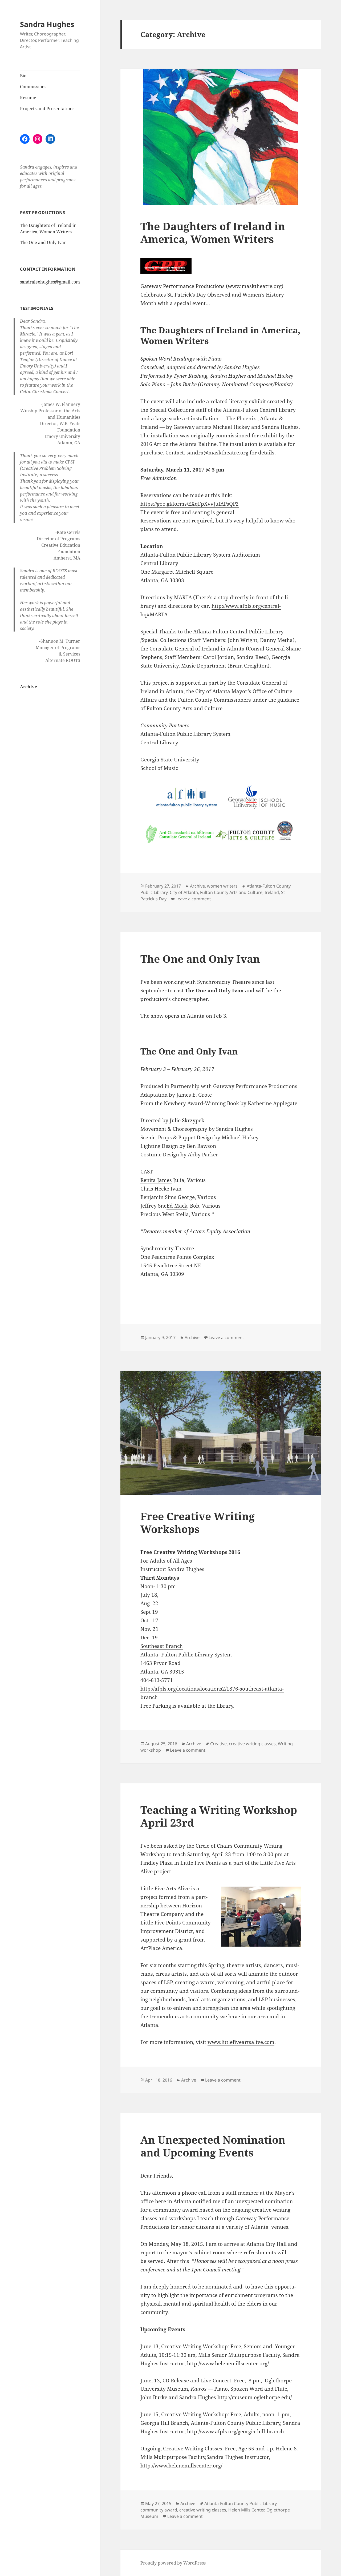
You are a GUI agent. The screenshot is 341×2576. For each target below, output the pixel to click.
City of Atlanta (184, 892)
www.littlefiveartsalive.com (241, 2042)
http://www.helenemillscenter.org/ (228, 2363)
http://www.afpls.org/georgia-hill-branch (236, 2431)
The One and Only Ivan (43, 242)
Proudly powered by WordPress (173, 2563)
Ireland (272, 892)
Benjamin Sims (158, 1197)
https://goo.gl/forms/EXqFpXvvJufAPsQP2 (190, 504)
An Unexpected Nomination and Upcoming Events (213, 2146)
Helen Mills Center (246, 2510)
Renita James (156, 1180)
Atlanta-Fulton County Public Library (240, 2503)
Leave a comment (193, 899)
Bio (23, 76)
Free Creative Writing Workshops (198, 1522)
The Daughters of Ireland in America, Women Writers (213, 232)
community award (159, 2510)
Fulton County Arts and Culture (231, 892)
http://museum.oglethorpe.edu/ (255, 2397)
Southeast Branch (162, 1646)
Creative (218, 1744)
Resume (28, 98)
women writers (222, 886)
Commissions (33, 87)
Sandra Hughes (47, 24)
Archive (29, 687)
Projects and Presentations (47, 109)
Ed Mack (177, 1206)
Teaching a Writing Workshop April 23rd (219, 1816)
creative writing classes (252, 1744)
